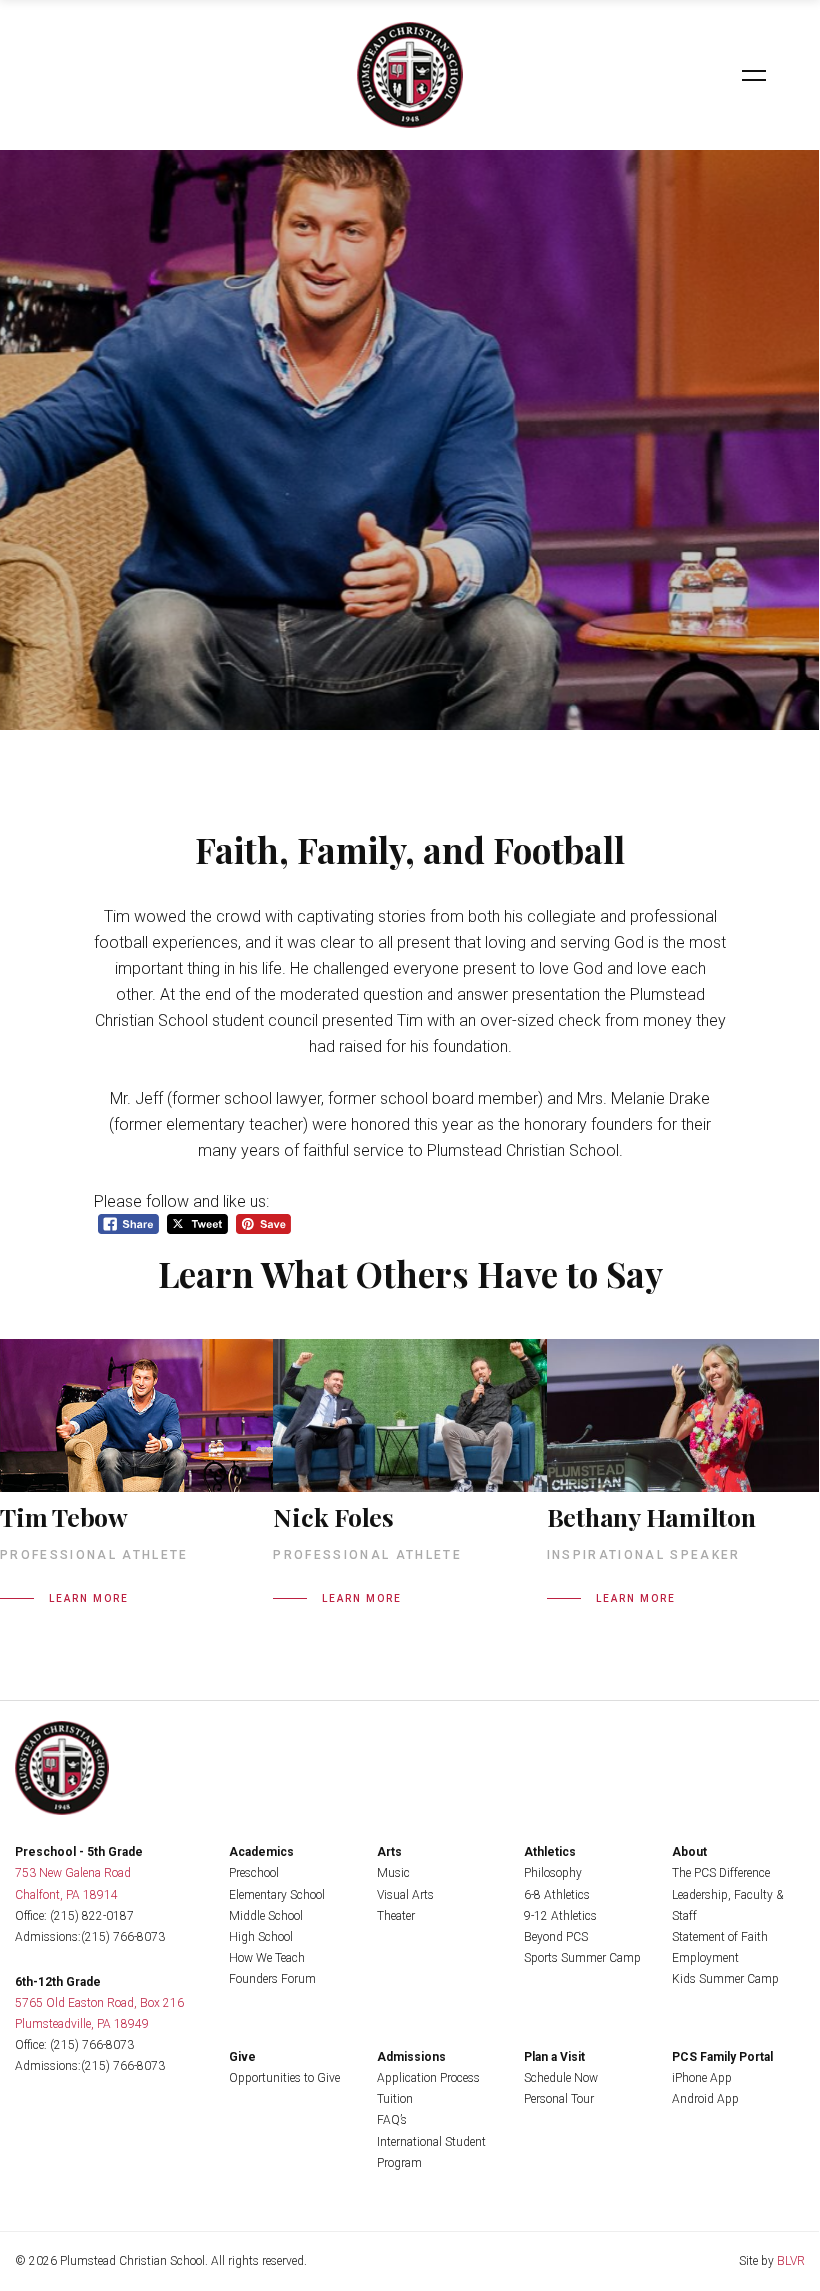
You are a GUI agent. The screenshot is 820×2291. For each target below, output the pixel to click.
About (689, 1852)
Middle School (266, 1916)
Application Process (428, 2078)
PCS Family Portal (722, 2057)
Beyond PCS (556, 1937)
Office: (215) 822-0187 (74, 1916)
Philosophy (553, 1873)
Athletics (550, 1852)
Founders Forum (272, 1979)
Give (242, 2057)
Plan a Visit (554, 2057)
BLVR (791, 2261)
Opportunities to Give (284, 2078)
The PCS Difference (721, 1873)
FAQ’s (392, 2120)
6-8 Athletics (557, 1895)
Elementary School (277, 1895)
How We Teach (267, 1958)
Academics (261, 1852)
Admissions (411, 2057)
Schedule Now (561, 2078)
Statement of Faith (720, 1937)
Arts (389, 1852)
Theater (396, 1916)
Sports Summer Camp (582, 1958)
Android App (705, 2099)
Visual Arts (405, 1895)
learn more (87, 1598)
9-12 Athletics (560, 1916)
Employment (705, 1958)
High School (261, 1937)
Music (393, 1873)
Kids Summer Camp (725, 1979)
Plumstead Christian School (410, 75)
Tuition (395, 2099)
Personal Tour (559, 2099)
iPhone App (702, 2078)
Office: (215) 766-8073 (74, 2045)
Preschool (254, 1873)
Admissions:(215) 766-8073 (90, 1937)
